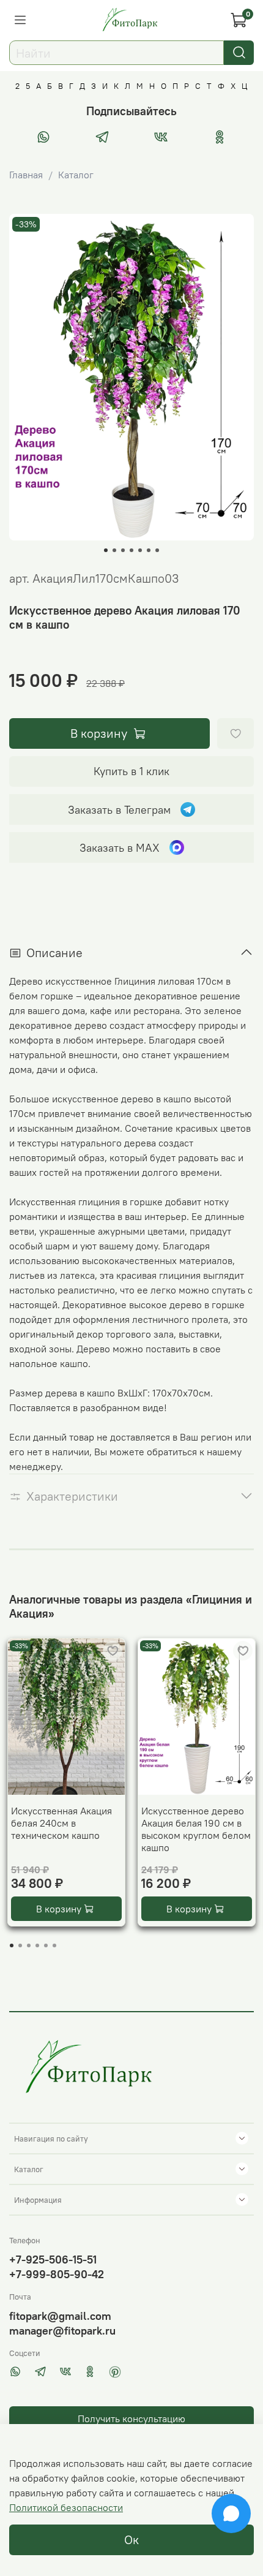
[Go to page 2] (20, 1945)
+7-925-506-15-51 (53, 2260)
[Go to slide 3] (123, 550)
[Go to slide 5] (140, 550)
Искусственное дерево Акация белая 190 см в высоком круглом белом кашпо (196, 1829)
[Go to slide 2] (114, 550)
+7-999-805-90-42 (57, 2274)
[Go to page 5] (46, 1945)
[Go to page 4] (37, 1945)
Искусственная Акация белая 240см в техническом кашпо (61, 1823)
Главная (26, 175)
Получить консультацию (131, 2419)
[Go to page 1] (12, 1945)
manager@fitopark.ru (62, 2331)
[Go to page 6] (54, 1945)
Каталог (76, 175)
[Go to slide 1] (106, 550)
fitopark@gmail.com (60, 2316)
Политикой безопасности (66, 2507)
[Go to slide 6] (149, 550)
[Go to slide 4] (131, 550)
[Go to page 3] (29, 1945)
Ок (131, 2540)
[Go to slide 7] (157, 550)
